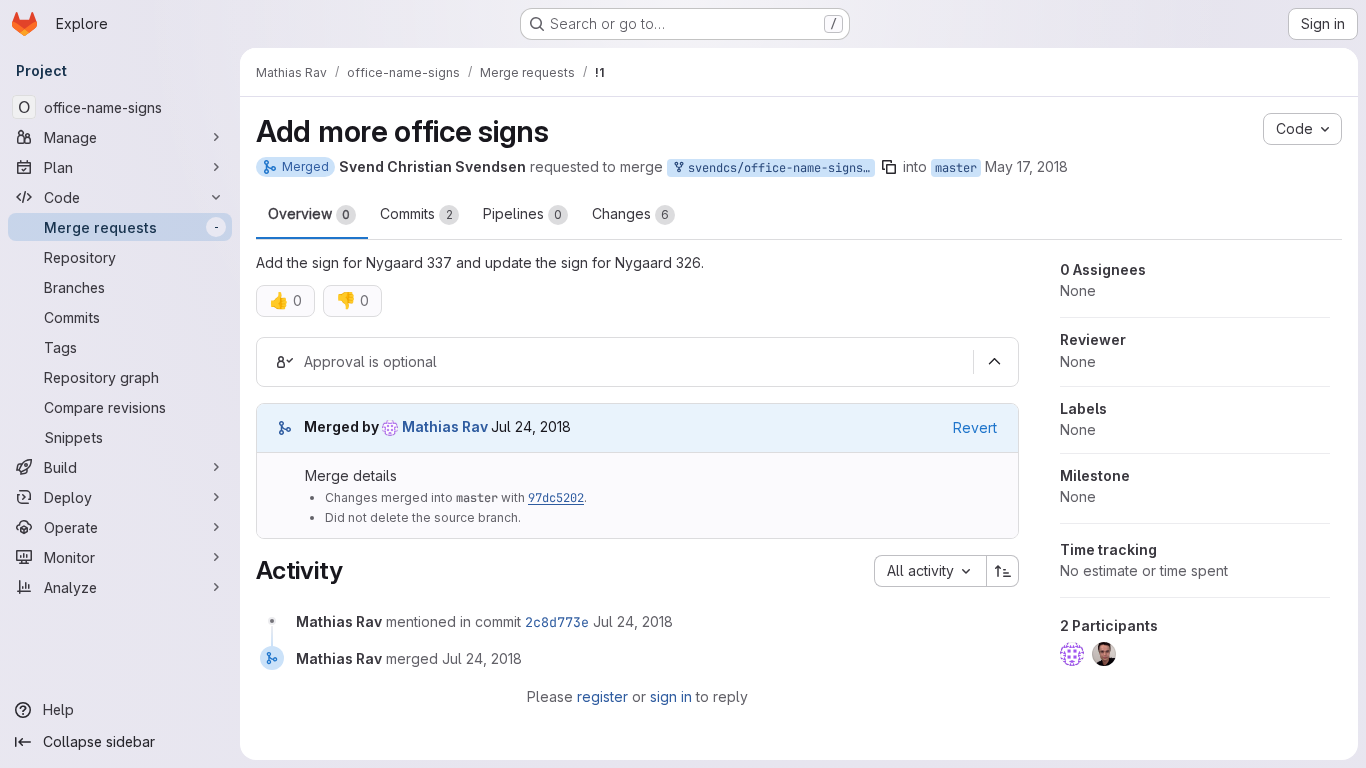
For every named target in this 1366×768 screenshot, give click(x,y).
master (956, 168)
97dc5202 (556, 498)
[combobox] (930, 571)
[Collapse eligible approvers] (994, 362)
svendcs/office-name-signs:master (778, 168)
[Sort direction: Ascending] (1003, 571)
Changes (630, 213)
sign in (671, 696)
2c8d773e (557, 622)
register (602, 696)
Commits (416, 213)
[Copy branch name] (889, 167)
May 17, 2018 (1026, 166)
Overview (309, 213)
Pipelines (522, 213)
